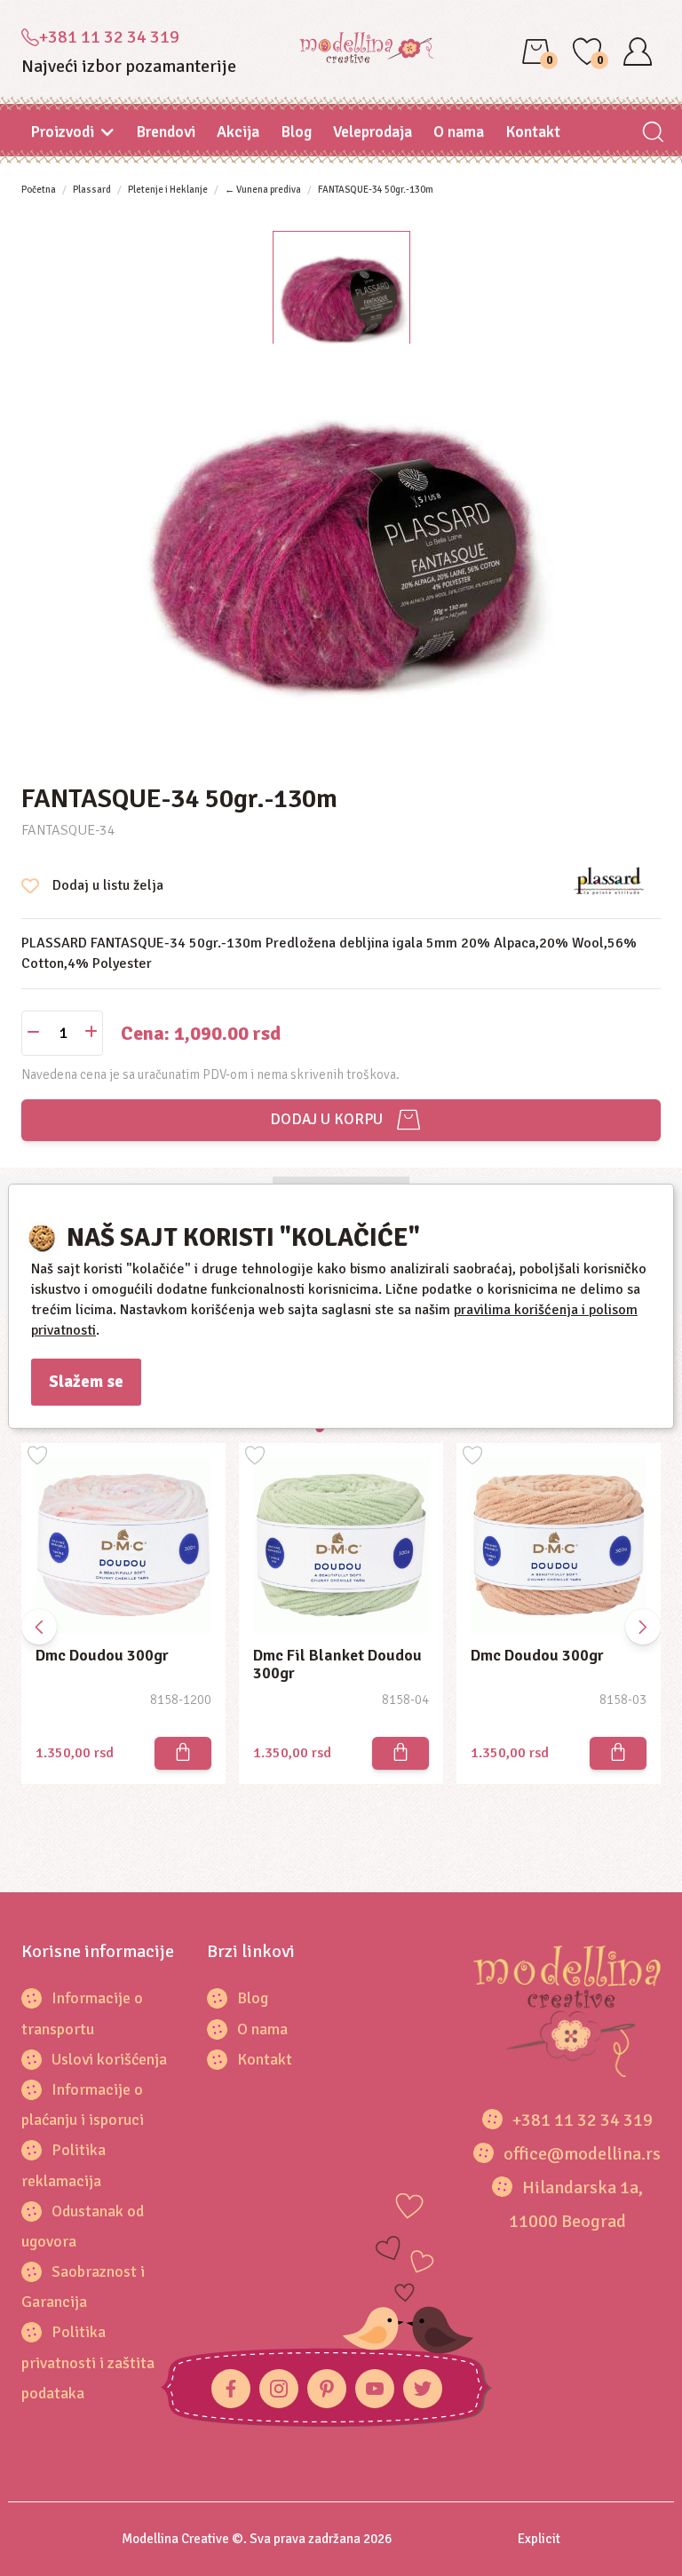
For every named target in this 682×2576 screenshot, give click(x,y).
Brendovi (166, 131)
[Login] (638, 52)
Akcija (238, 131)
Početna (39, 190)
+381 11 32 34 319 (109, 37)
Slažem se (86, 1382)
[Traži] (652, 134)
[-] (33, 1033)
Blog (296, 131)
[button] (643, 1627)
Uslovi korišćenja (109, 2059)
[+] (91, 1033)
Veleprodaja (373, 131)
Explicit (539, 2539)
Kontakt (533, 131)
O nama (459, 131)
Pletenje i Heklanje (168, 190)
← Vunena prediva (263, 190)
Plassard (92, 190)
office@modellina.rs (582, 2154)
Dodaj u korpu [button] (323, 1119)
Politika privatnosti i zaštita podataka (88, 2362)
